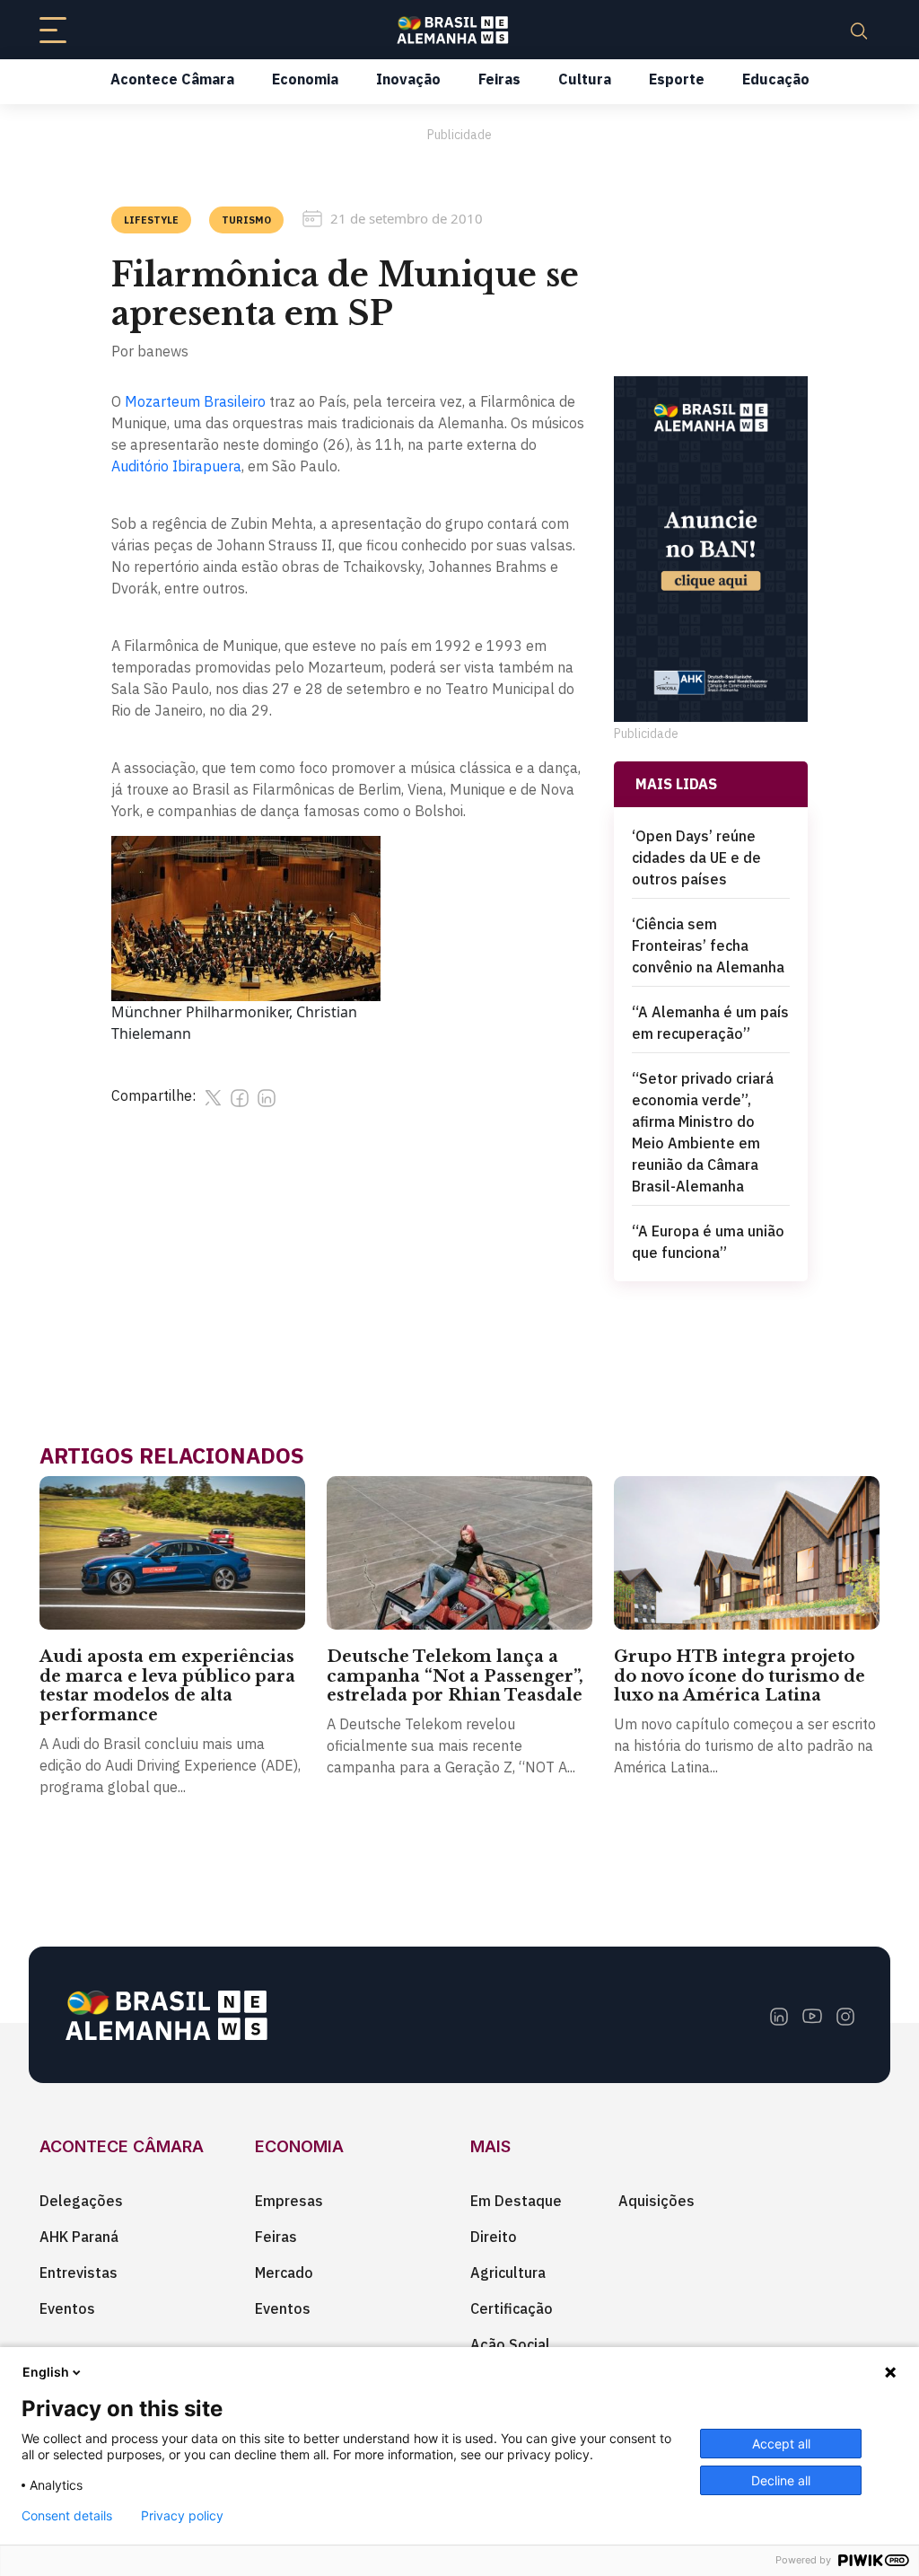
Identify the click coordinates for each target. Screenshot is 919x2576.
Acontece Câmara (172, 79)
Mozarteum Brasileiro (195, 401)
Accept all (781, 2444)
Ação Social (510, 2344)
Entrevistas (79, 2273)
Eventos (67, 2308)
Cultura (585, 79)
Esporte (677, 79)
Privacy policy (182, 2516)
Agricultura (508, 2273)
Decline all (781, 2480)
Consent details (67, 2516)
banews (163, 351)
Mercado (284, 2273)
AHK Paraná (79, 2237)
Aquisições (656, 2201)
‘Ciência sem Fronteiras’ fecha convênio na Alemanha (708, 945)
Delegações (81, 2201)
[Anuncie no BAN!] (711, 549)
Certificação (512, 2308)
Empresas (289, 2201)
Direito (494, 2237)
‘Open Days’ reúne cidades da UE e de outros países (696, 857)
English (46, 2372)
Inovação (408, 79)
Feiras (499, 79)
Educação (776, 79)
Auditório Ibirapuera (176, 466)
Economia (305, 79)
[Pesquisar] (859, 30)
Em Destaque (516, 2201)
